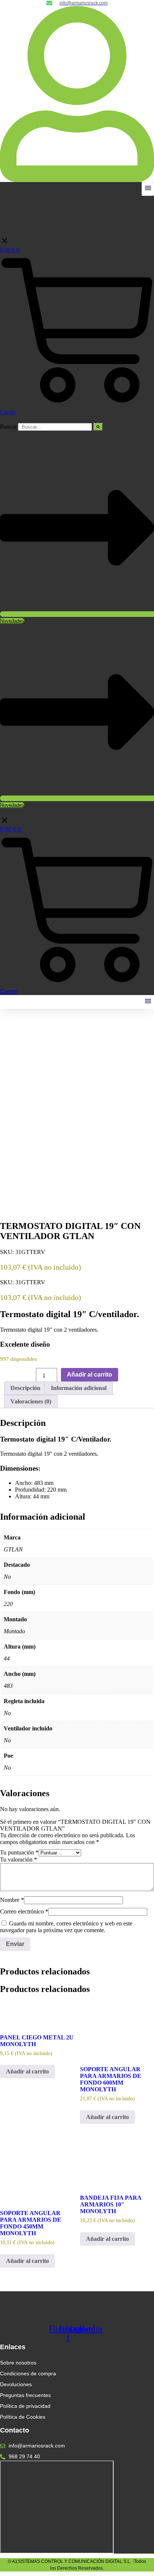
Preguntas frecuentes (25, 2395)
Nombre (12, 1900)
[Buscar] (98, 427)
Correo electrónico (24, 1911)
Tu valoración (19, 1860)
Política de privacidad (25, 2406)
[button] (148, 189)
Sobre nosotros (18, 2363)
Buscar (8, 427)
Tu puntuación (19, 1852)
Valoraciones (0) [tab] (31, 1401)
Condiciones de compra (28, 2373)
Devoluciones (16, 2384)
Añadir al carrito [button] (27, 2071)
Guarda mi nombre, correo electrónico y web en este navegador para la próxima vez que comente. (66, 1927)
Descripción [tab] (25, 1388)
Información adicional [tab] (79, 1388)
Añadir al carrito (90, 1375)
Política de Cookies (23, 2417)
